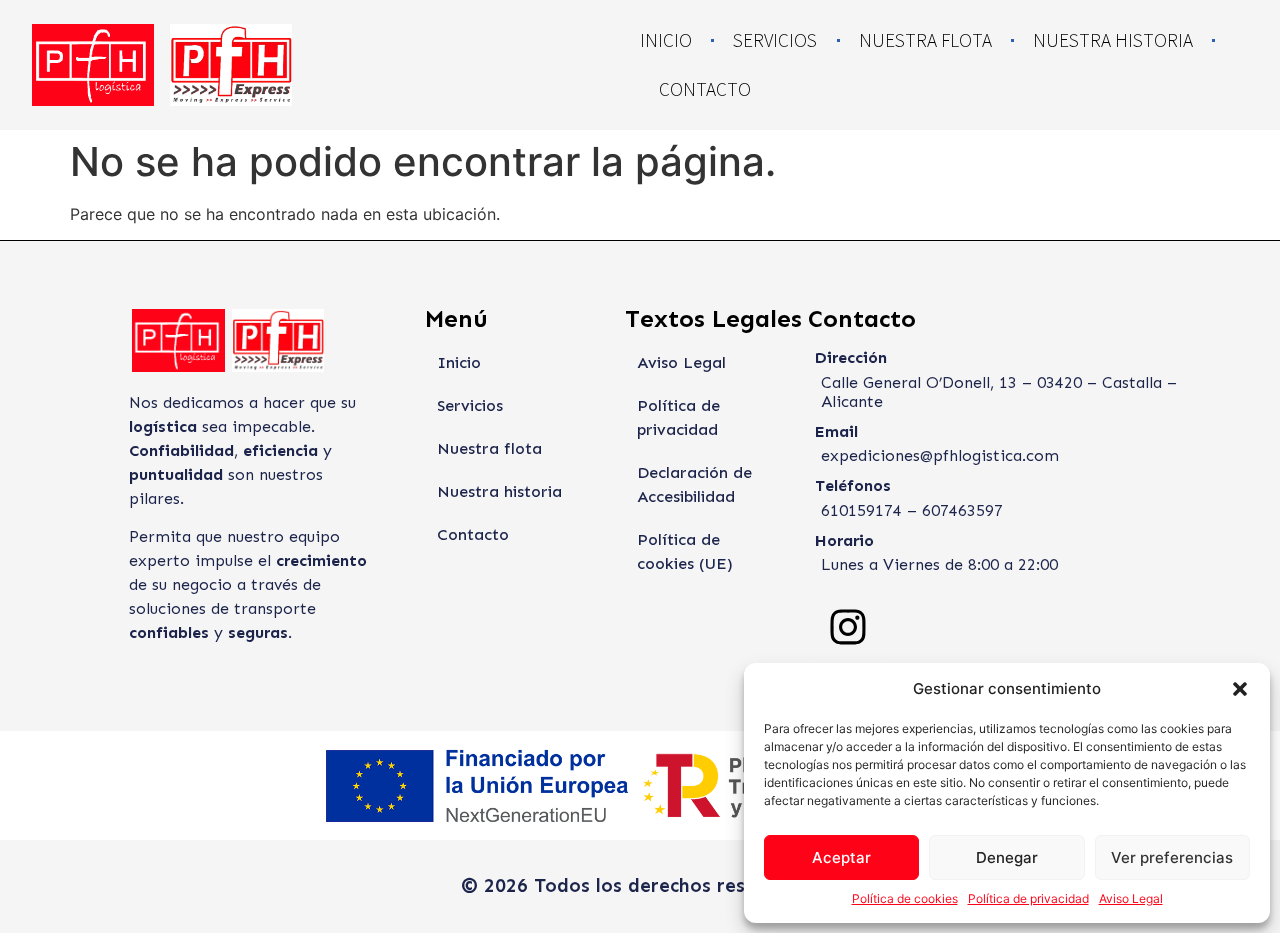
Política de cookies (905, 898)
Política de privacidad (1028, 898)
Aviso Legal (1131, 898)
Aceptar (841, 857)
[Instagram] (848, 627)
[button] (1240, 689)
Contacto (705, 89)
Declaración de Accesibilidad (694, 484)
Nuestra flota (925, 40)
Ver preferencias (1172, 857)
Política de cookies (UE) (685, 551)
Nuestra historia (1113, 40)
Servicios (775, 40)
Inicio (666, 40)
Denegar (1007, 857)
